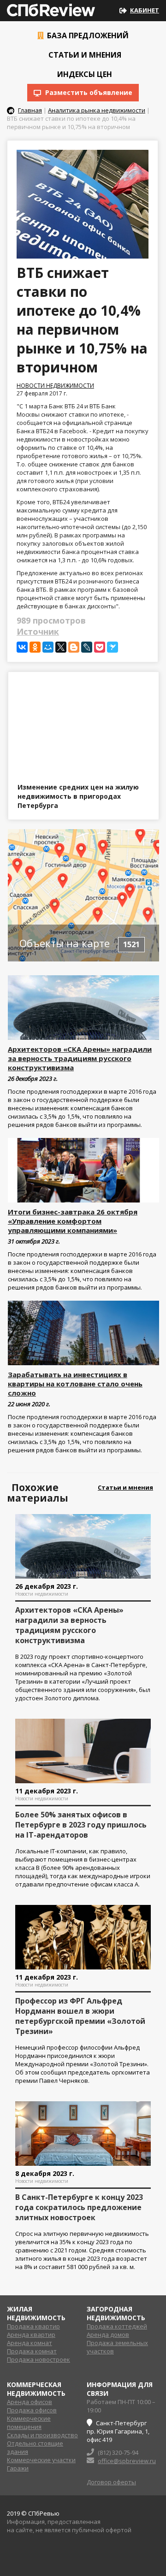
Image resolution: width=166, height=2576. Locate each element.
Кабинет (145, 10)
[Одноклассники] (35, 647)
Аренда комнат (30, 2343)
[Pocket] (100, 647)
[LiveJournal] (87, 647)
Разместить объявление (88, 92)
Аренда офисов (30, 2402)
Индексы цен (84, 74)
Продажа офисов (32, 2410)
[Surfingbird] (113, 647)
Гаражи (18, 2468)
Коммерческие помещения (29, 2423)
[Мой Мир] (48, 647)
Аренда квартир (31, 2334)
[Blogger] (74, 647)
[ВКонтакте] (22, 647)
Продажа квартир (33, 2326)
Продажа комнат (32, 2351)
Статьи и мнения (84, 55)
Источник (38, 631)
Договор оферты (111, 2482)
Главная (30, 110)
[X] (61, 647)
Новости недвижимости (55, 386)
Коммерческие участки (41, 2460)
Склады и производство (42, 2435)
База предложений (87, 35)
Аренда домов (108, 2334)
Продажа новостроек (39, 2359)
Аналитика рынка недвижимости (97, 110)
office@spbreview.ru (127, 2461)
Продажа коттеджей (117, 2326)
